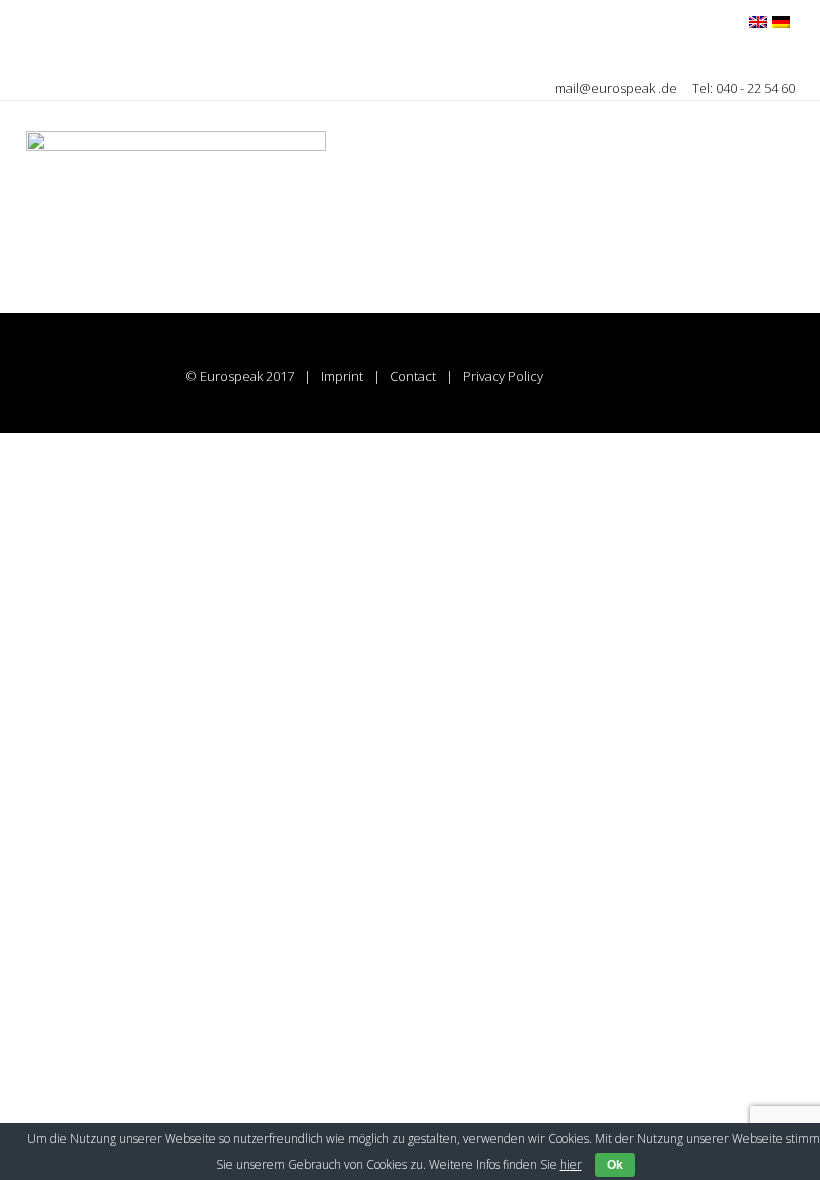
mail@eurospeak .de (617, 88)
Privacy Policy (503, 376)
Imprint (342, 376)
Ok (615, 1165)
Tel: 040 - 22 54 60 (743, 88)
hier (571, 1164)
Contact (413, 376)
